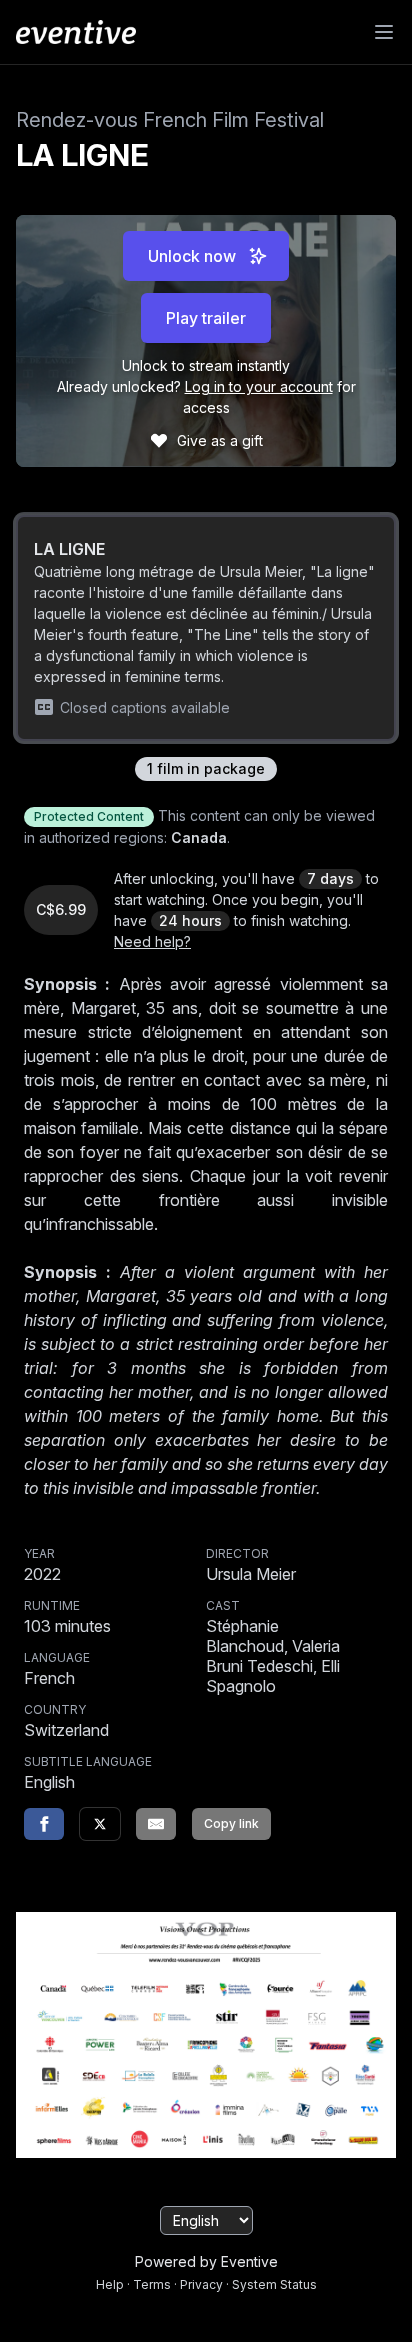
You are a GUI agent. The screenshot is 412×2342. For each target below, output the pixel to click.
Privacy (201, 2284)
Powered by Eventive (206, 2261)
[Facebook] (44, 1824)
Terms (152, 2284)
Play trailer (206, 318)
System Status (274, 2284)
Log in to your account (259, 386)
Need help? (152, 941)
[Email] (156, 1824)
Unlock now (192, 256)
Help (110, 2284)
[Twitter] (100, 1824)
